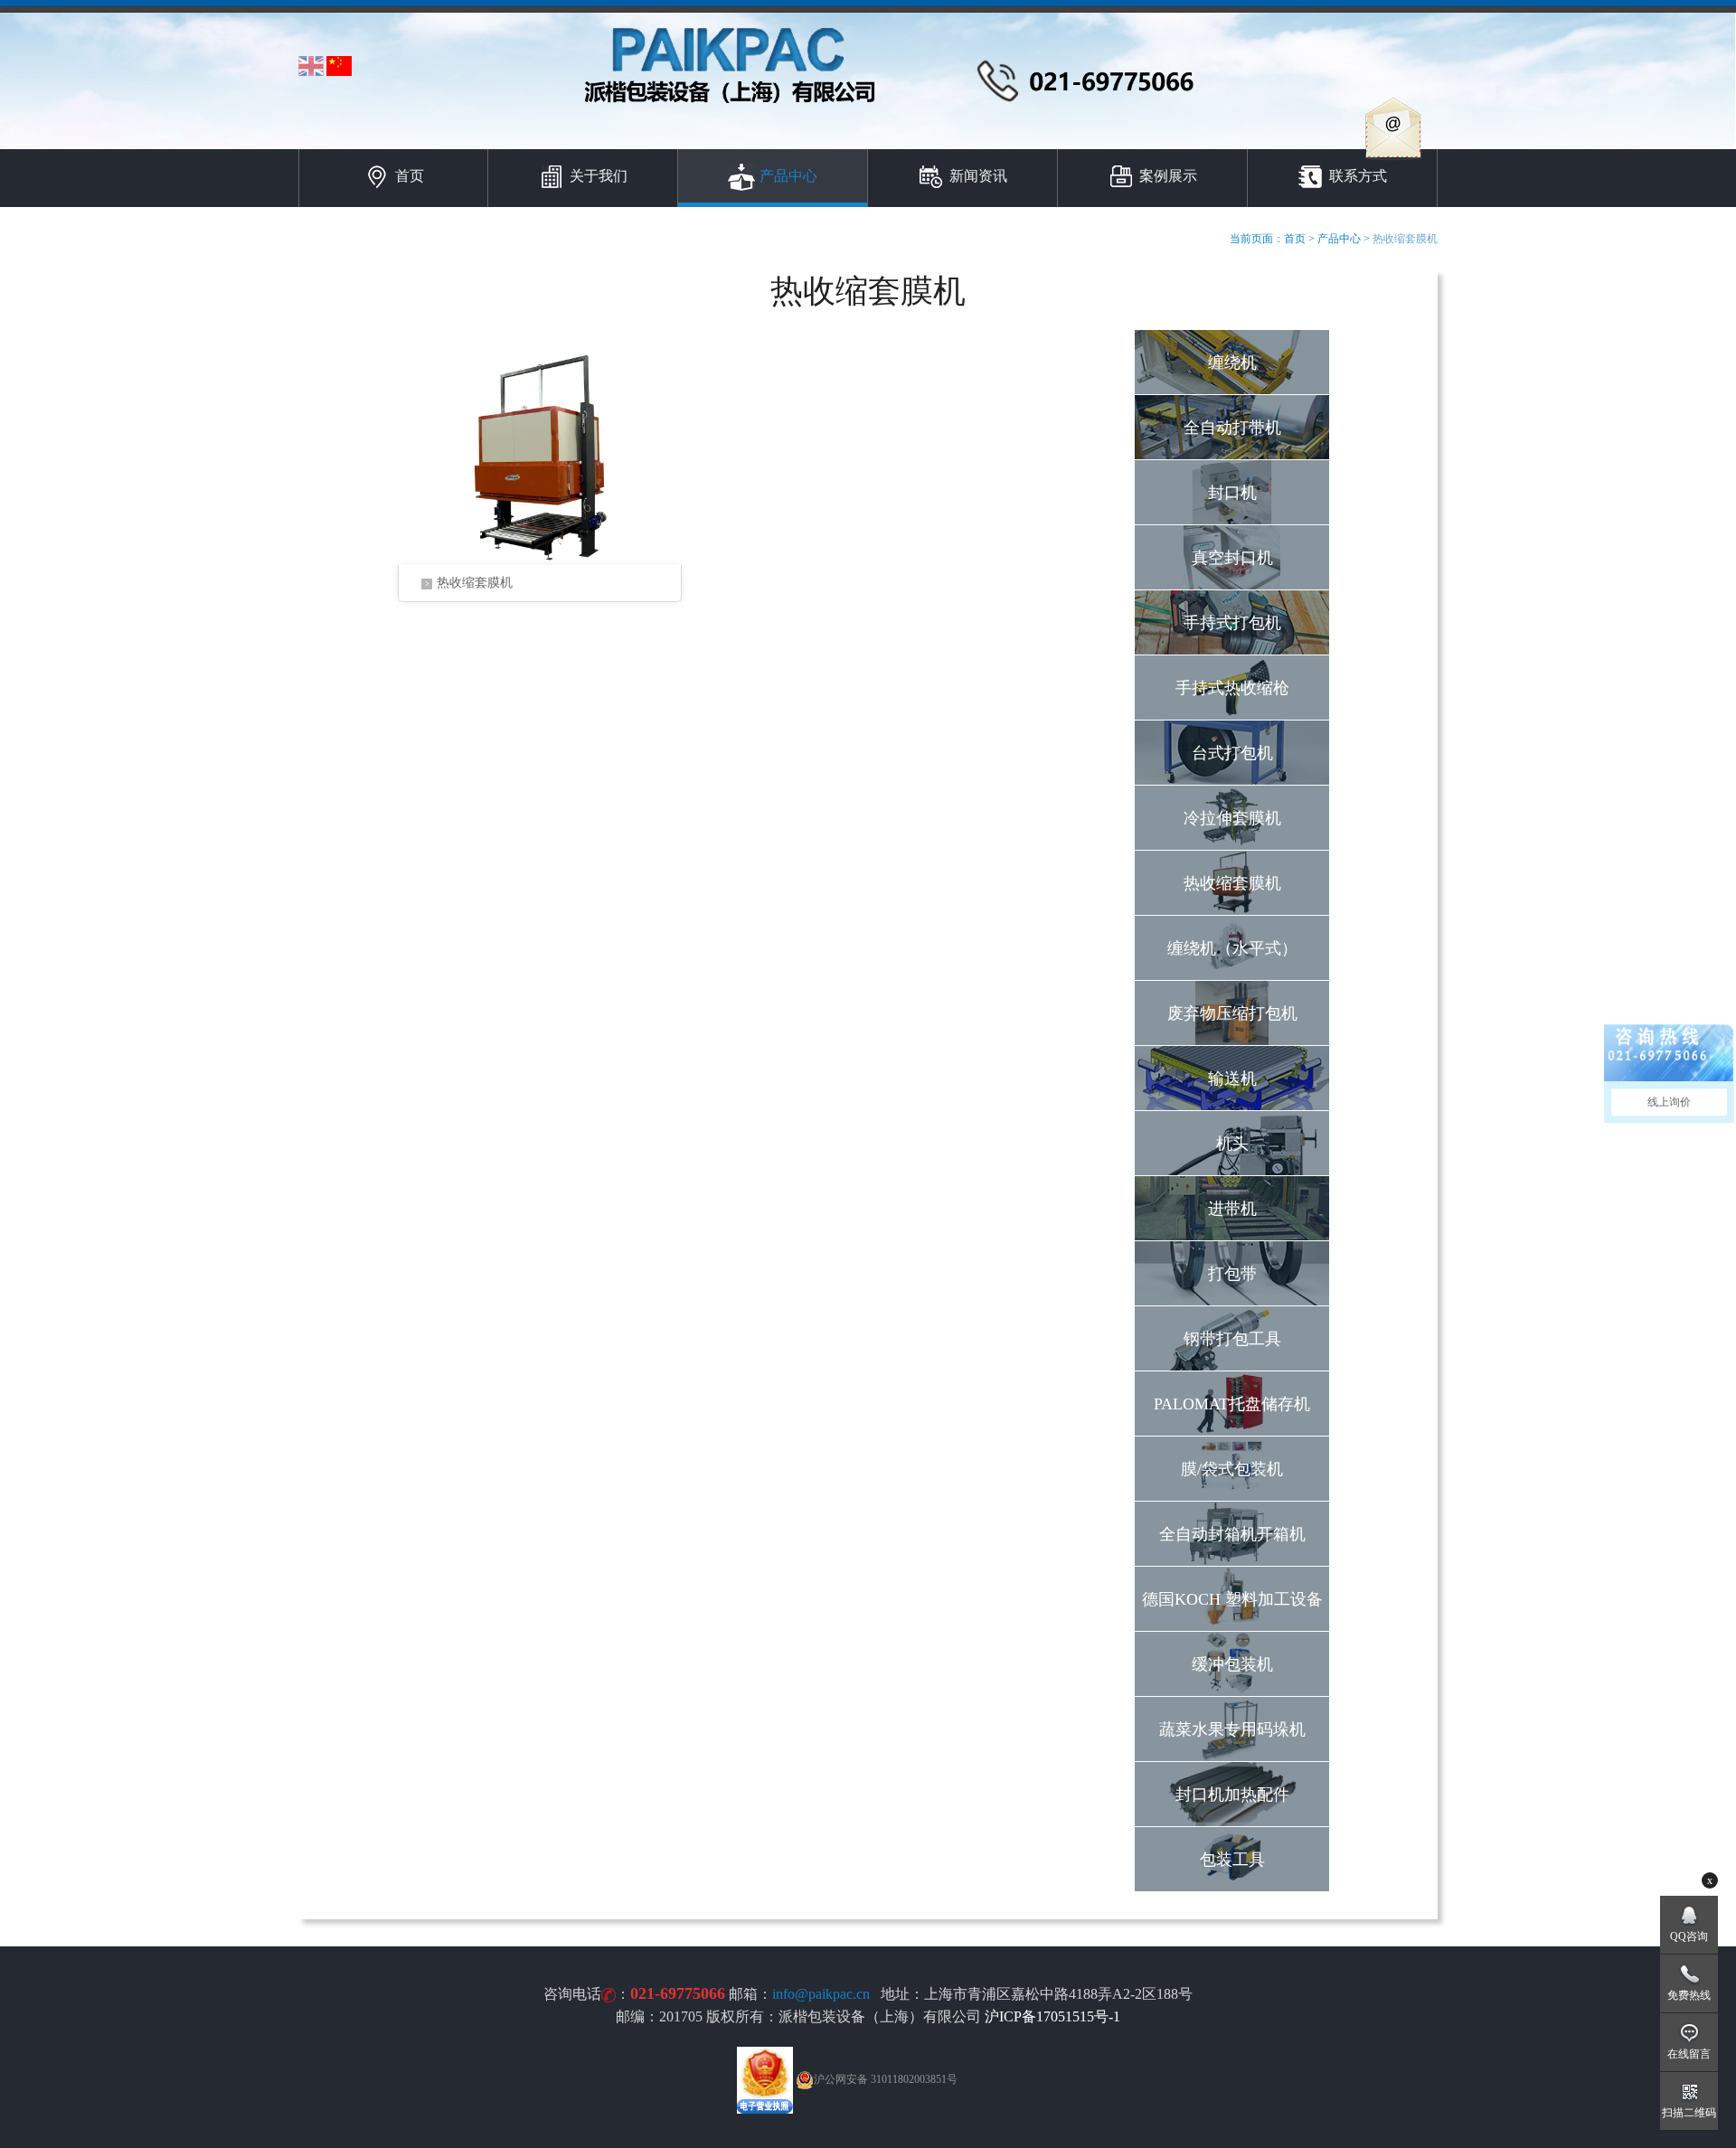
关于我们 (599, 176)
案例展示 (1168, 176)
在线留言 (1689, 2054)
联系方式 (1358, 176)
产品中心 (788, 176)
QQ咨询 (1689, 1936)
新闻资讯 (978, 176)
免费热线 (1689, 1995)
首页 (410, 176)
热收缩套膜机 (475, 583)
